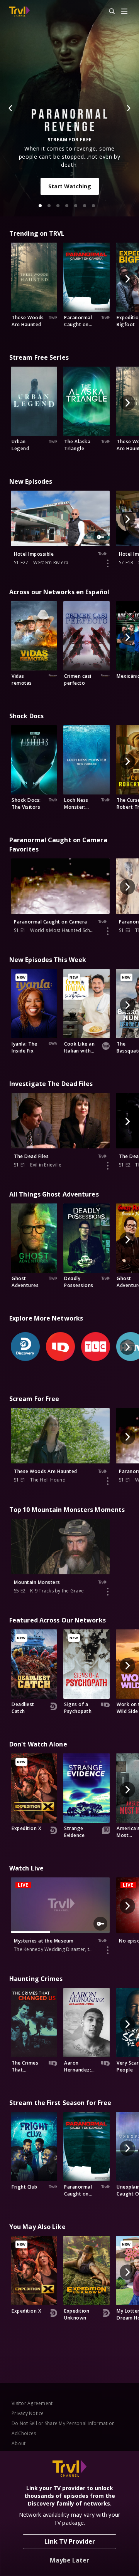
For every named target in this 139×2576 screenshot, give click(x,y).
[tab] (40, 206)
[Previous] (11, 108)
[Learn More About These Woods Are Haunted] (108, 1481)
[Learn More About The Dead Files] (108, 1166)
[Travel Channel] (19, 12)
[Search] (108, 12)
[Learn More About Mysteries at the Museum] (108, 1950)
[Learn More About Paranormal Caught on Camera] (108, 931)
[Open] (124, 12)
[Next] (128, 108)
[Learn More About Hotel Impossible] (108, 563)
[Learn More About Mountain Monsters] (108, 1592)
